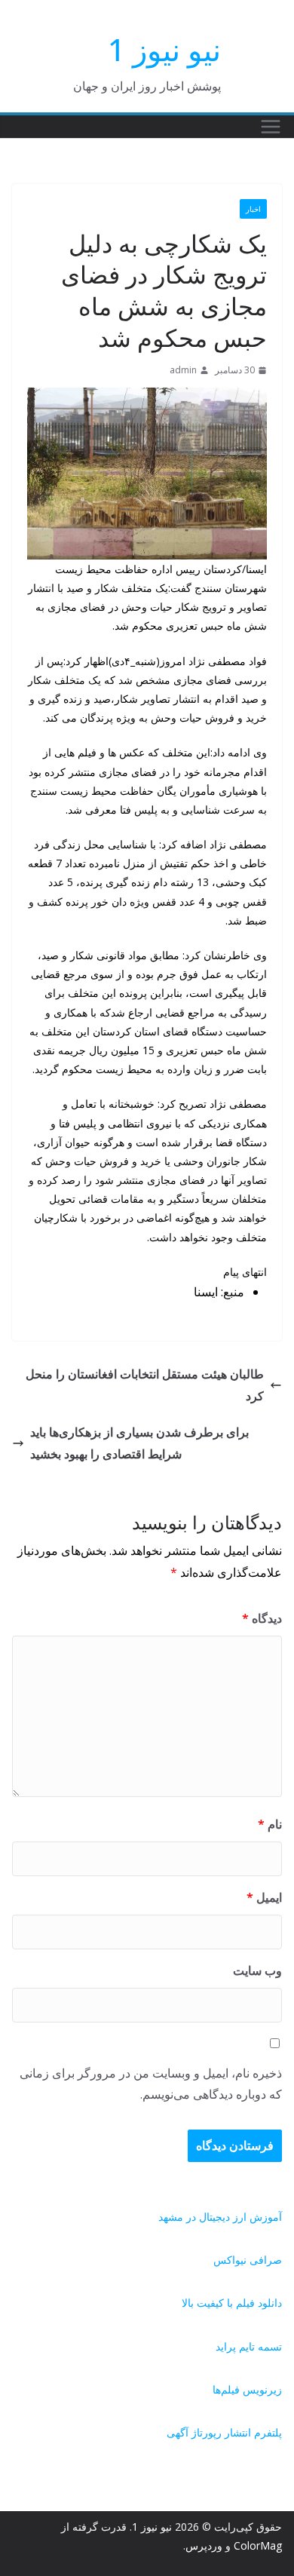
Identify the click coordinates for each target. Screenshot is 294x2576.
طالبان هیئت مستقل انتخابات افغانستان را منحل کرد (145, 1385)
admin (183, 370)
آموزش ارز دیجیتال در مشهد (220, 2217)
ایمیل (264, 1897)
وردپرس (204, 2545)
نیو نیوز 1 (164, 49)
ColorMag (258, 2545)
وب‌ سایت (257, 1970)
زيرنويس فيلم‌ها (247, 2389)
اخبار (253, 209)
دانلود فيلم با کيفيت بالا (232, 2303)
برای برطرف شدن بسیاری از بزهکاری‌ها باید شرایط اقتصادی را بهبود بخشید (139, 1443)
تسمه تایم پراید (249, 2346)
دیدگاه (262, 1618)
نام (270, 1824)
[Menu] (271, 127)
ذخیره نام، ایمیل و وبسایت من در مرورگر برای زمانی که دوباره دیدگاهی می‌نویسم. (151, 2084)
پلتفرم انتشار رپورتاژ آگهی (224, 2432)
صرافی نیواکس (248, 2260)
